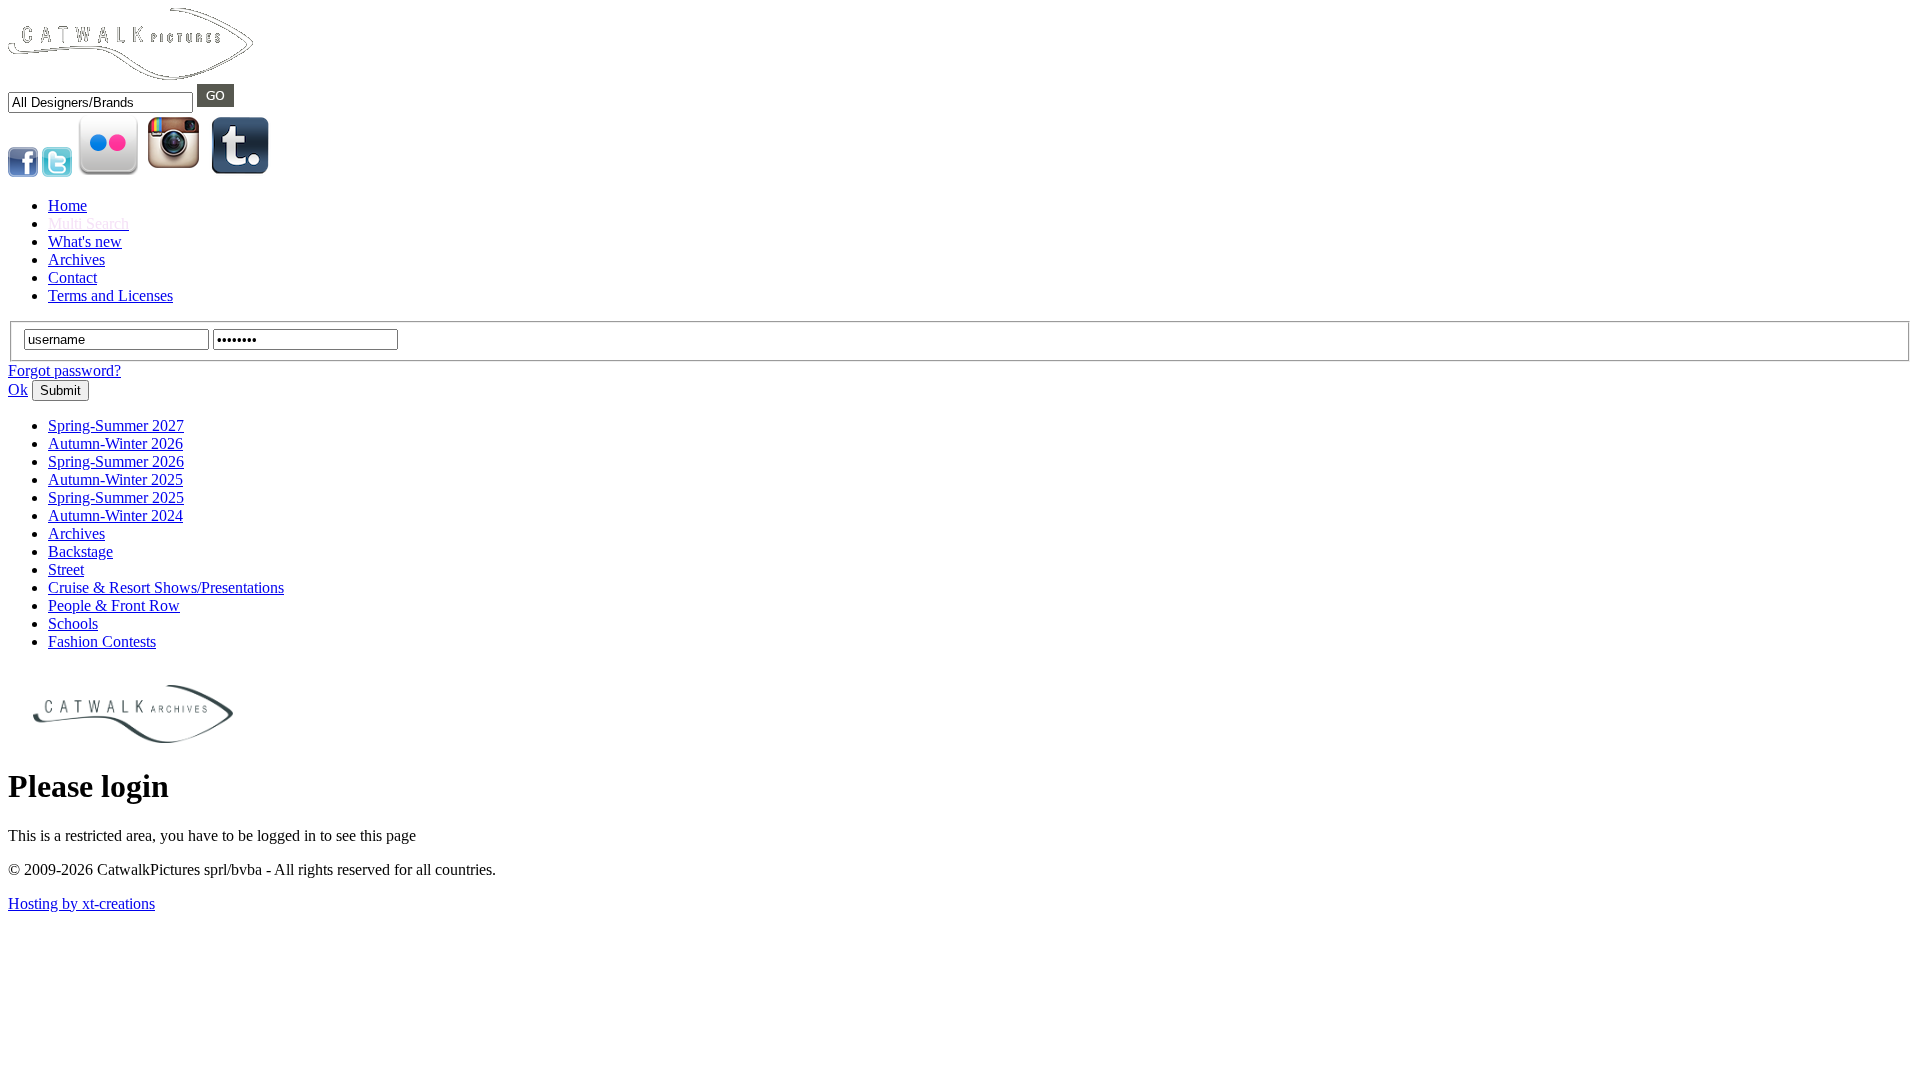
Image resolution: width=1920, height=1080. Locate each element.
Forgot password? (64, 370)
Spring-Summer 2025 (116, 497)
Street (66, 569)
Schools (73, 623)
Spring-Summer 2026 (116, 461)
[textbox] (100, 102)
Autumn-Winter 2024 (115, 515)
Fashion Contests (102, 641)
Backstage (80, 551)
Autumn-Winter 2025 (115, 479)
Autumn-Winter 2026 (115, 443)
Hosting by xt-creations (81, 903)
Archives (76, 533)
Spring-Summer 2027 (116, 425)
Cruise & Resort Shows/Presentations (166, 587)
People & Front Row (114, 605)
